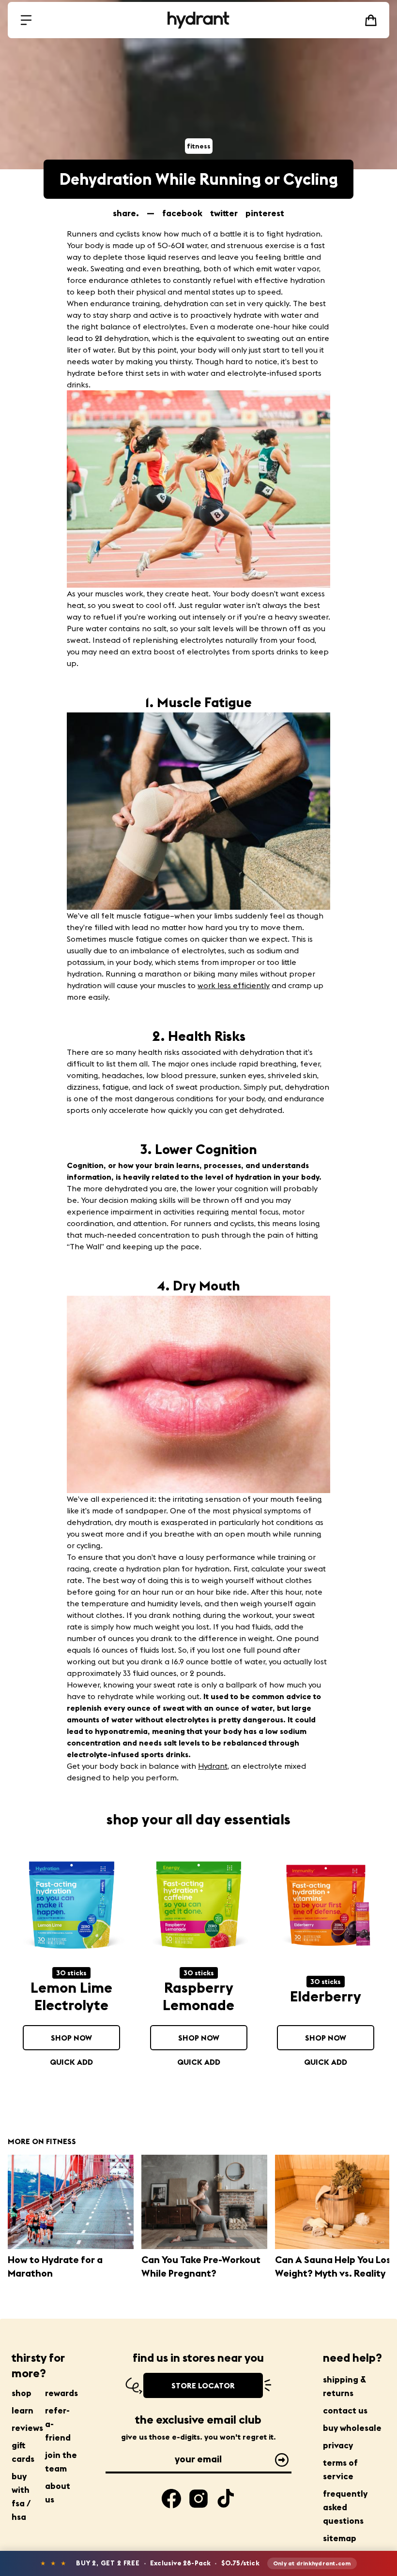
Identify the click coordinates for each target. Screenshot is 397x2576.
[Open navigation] (26, 20)
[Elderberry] (326, 1907)
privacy (338, 2445)
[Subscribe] (282, 2460)
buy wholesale (352, 2428)
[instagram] (198, 2499)
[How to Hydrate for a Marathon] (71, 2202)
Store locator (203, 2385)
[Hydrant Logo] (198, 20)
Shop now (71, 2038)
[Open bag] (371, 20)
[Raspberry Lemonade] (199, 1907)
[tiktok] (226, 2499)
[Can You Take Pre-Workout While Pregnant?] (204, 2202)
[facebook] (171, 2499)
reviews (27, 2428)
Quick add (71, 2062)
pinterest (265, 213)
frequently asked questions (345, 2507)
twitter (224, 213)
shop (22, 2393)
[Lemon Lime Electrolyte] (71, 1907)
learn (23, 2410)
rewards (61, 2393)
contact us (345, 2410)
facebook (182, 213)
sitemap (340, 2538)
